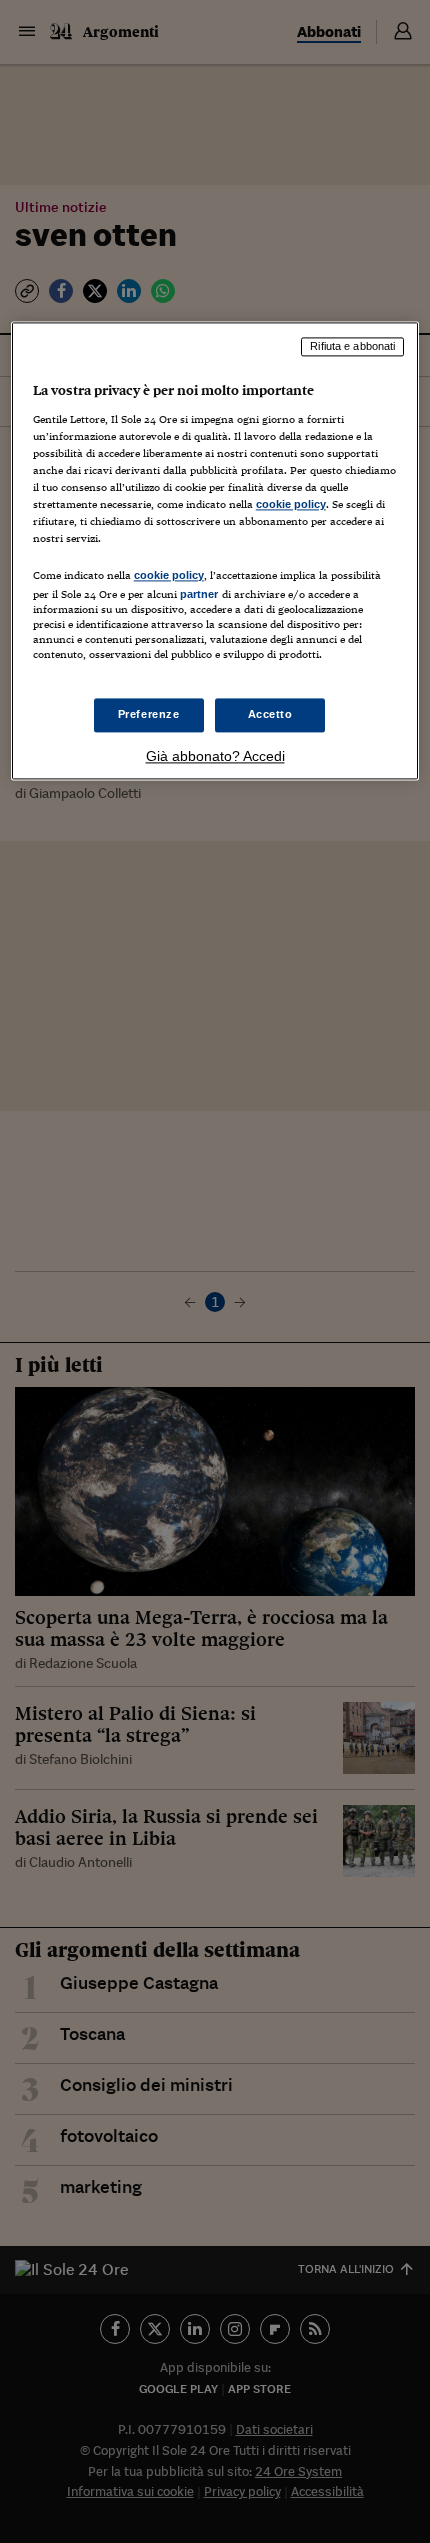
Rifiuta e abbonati (352, 347)
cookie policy (291, 505)
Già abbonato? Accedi (215, 756)
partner (199, 594)
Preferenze (149, 714)
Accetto (270, 714)
